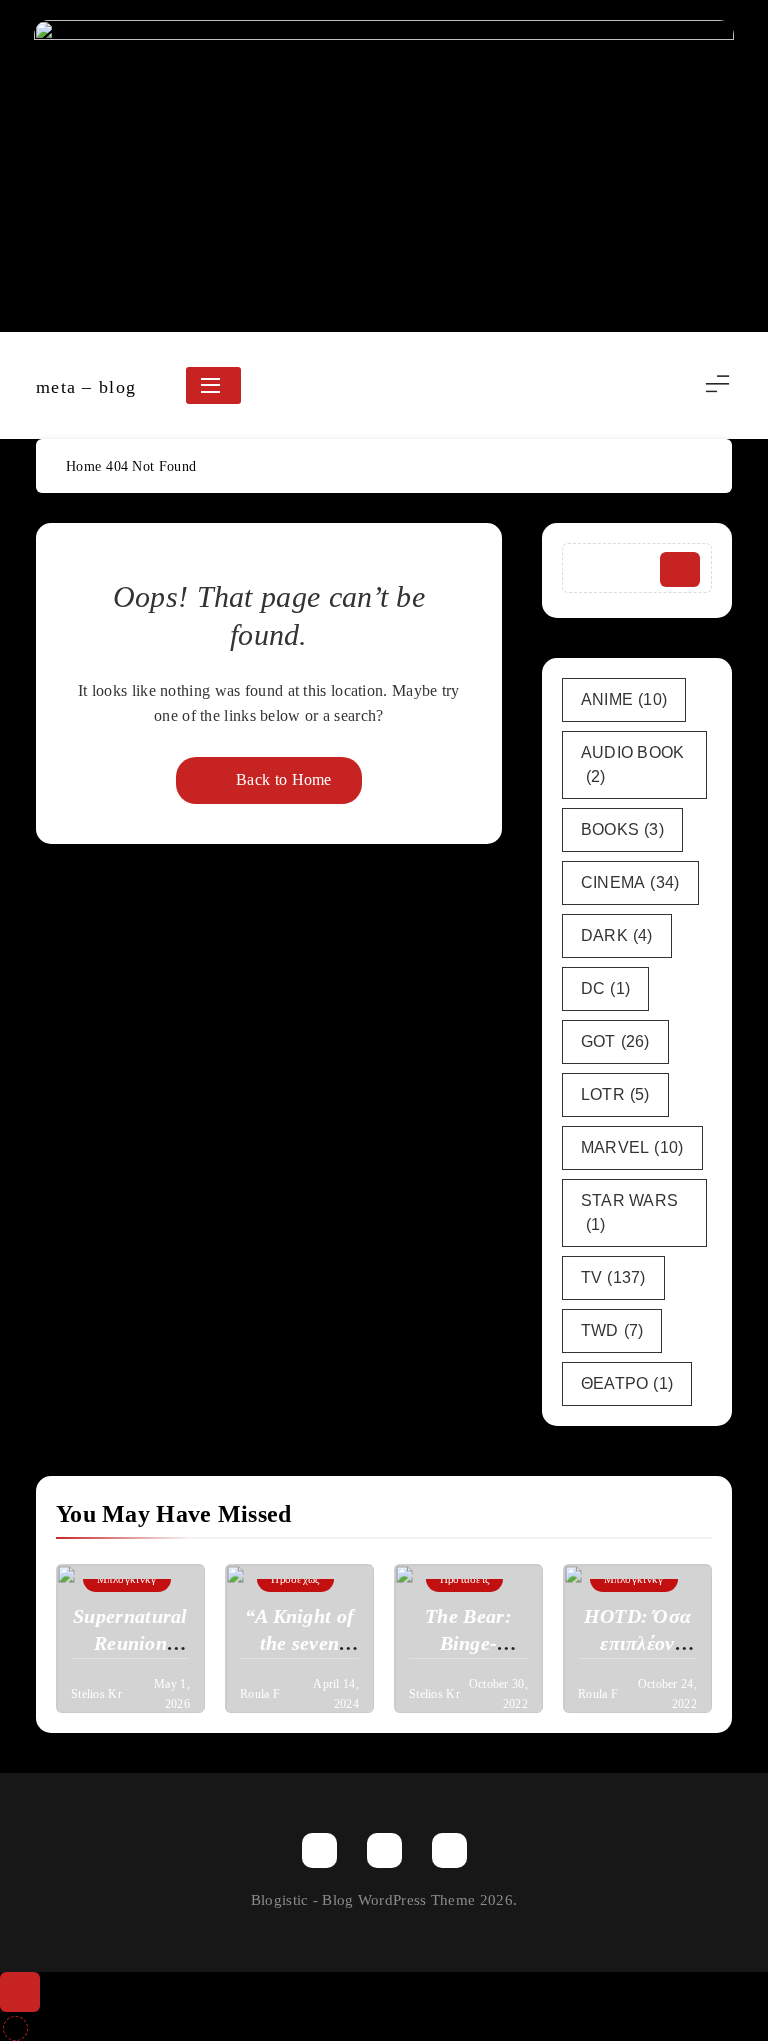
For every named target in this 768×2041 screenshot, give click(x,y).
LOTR (615, 1094)
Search (680, 569)
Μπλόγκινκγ (127, 1579)
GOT (615, 1041)
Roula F (260, 1694)
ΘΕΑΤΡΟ (627, 1383)
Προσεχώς (295, 1579)
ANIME (624, 699)
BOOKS (622, 829)
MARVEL (632, 1147)
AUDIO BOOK (633, 764)
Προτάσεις (465, 1579)
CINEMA (630, 882)
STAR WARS (630, 1212)
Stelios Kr (96, 1694)
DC (606, 988)
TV (613, 1277)
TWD (612, 1330)
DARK (617, 935)
